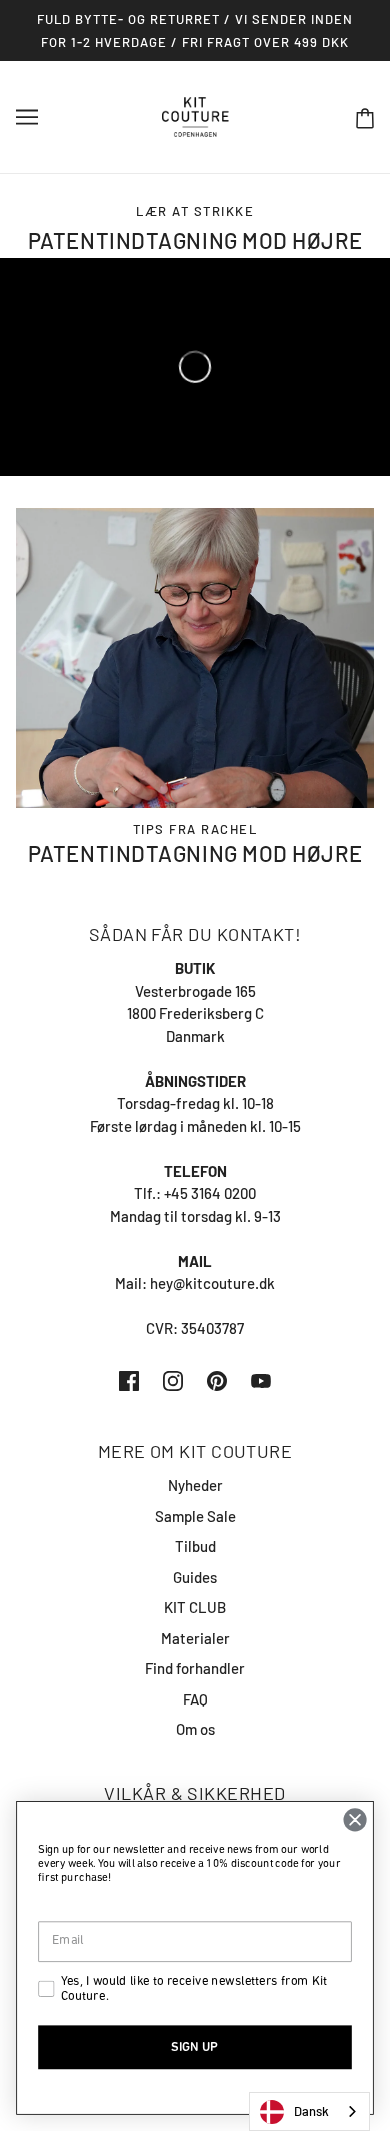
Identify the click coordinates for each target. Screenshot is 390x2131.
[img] (129, 1379)
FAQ (195, 1699)
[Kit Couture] (195, 115)
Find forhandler (195, 1668)
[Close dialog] (355, 1820)
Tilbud (195, 1546)
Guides (195, 1577)
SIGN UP (194, 2046)
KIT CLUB (195, 1607)
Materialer (195, 1638)
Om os (195, 1729)
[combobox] (309, 2111)
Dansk (311, 2111)
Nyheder (195, 1485)
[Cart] (365, 117)
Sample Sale (195, 1516)
